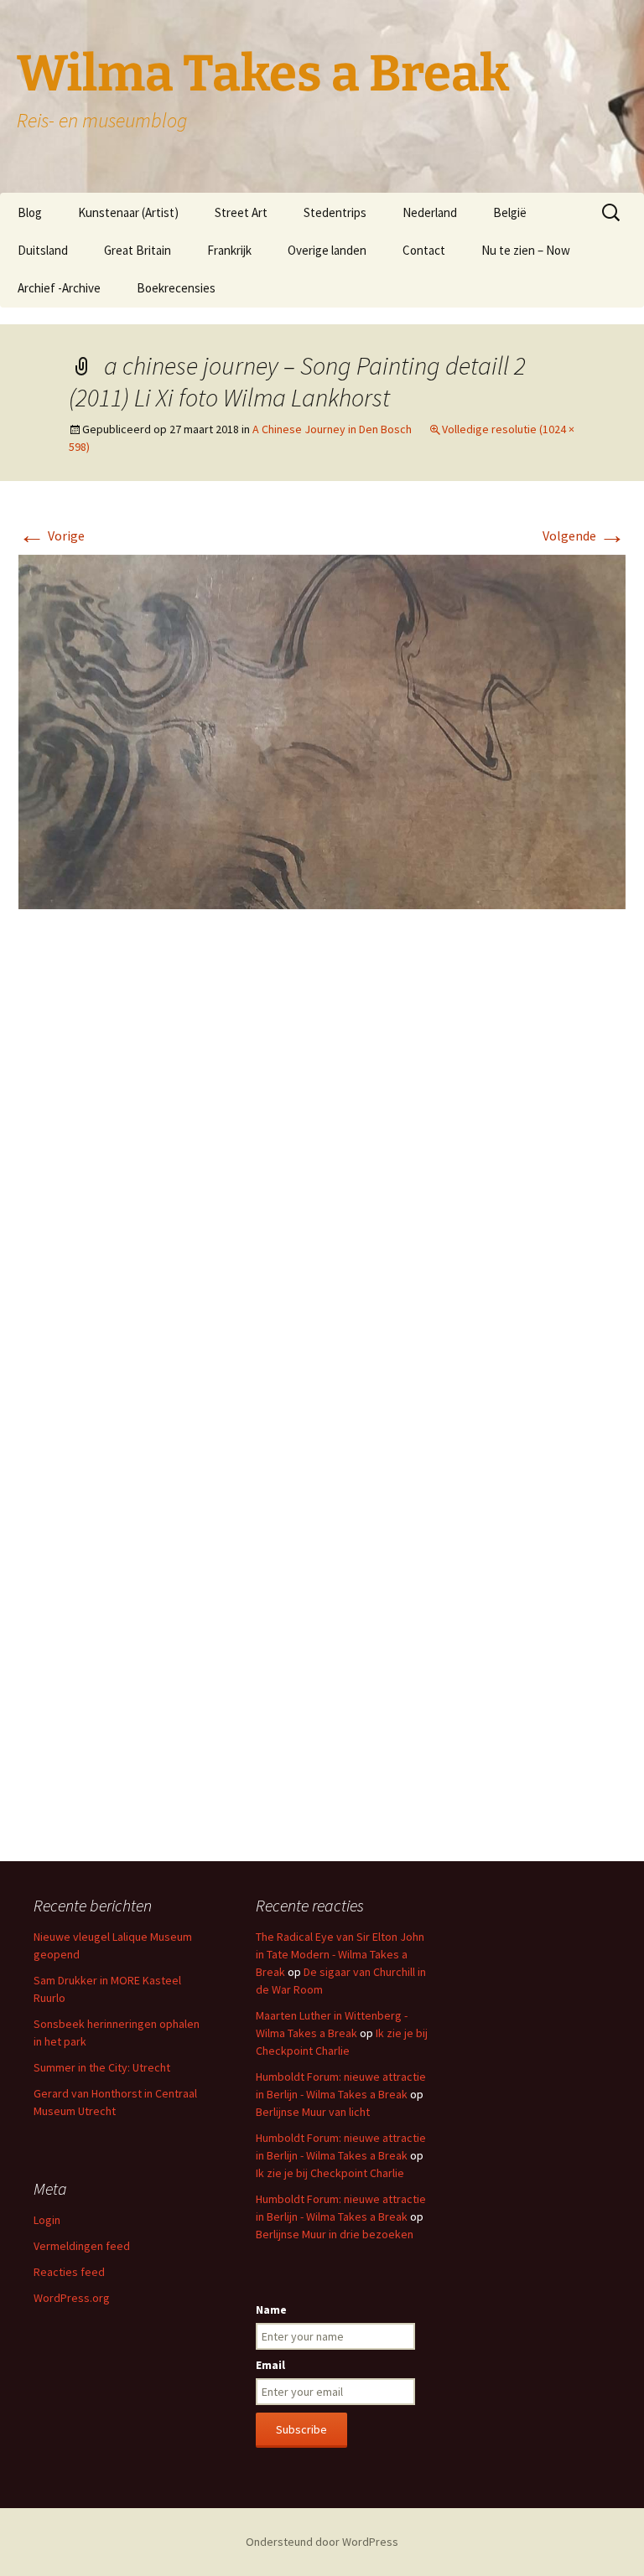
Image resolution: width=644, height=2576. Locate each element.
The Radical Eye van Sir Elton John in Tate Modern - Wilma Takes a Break (340, 1954)
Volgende (584, 535)
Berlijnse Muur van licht (313, 2112)
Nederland (430, 212)
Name (271, 2310)
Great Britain (138, 250)
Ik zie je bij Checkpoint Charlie (330, 2173)
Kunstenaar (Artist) (128, 212)
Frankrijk (229, 250)
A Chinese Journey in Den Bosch (332, 429)
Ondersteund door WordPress (322, 2542)
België (510, 212)
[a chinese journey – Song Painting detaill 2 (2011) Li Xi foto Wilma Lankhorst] (322, 730)
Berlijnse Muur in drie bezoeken (335, 2234)
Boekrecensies (176, 288)
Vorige (52, 535)
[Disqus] (322, 1172)
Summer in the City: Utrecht (102, 2067)
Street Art (241, 212)
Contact (424, 250)
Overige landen (327, 250)
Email (270, 2365)
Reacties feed (69, 2272)
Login (47, 2220)
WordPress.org (72, 2298)
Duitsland (43, 250)
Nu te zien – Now (526, 250)
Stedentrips (335, 212)
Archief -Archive (59, 288)
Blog (30, 212)
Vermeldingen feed (82, 2246)
